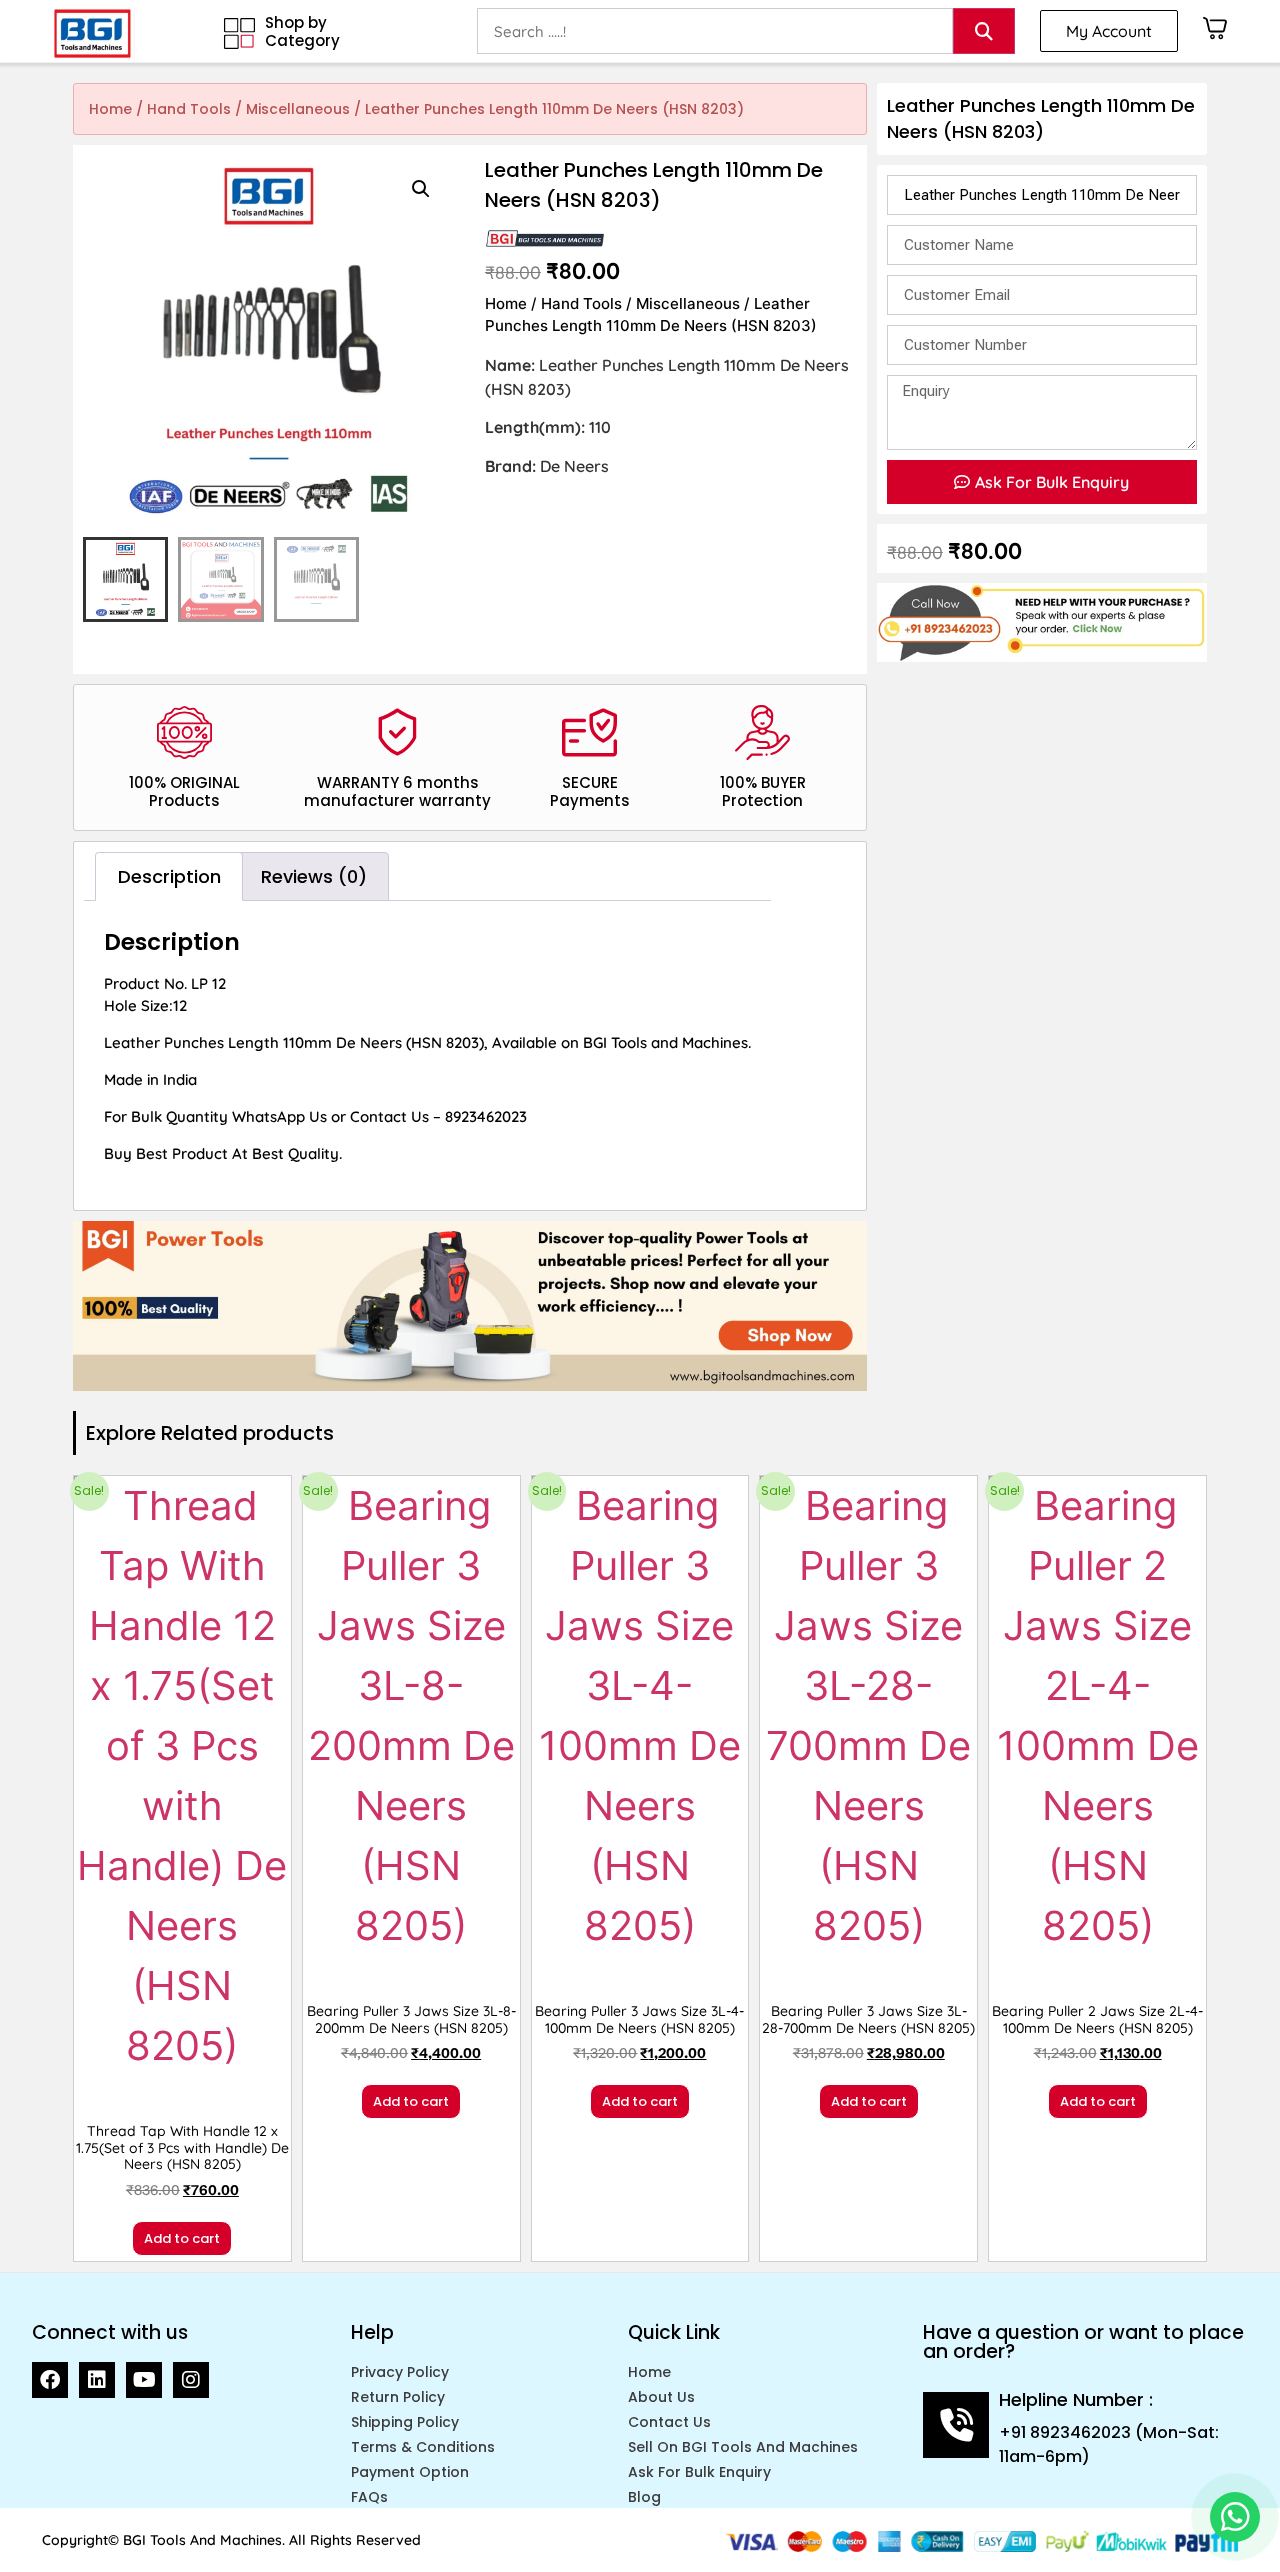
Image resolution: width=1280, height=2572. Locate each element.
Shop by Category (302, 31)
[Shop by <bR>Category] (239, 33)
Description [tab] (169, 876)
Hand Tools (189, 109)
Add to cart (182, 2238)
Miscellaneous (298, 109)
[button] (421, 189)
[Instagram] (191, 2380)
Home (110, 109)
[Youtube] (144, 2380)
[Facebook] (50, 2380)
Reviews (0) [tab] (314, 876)
